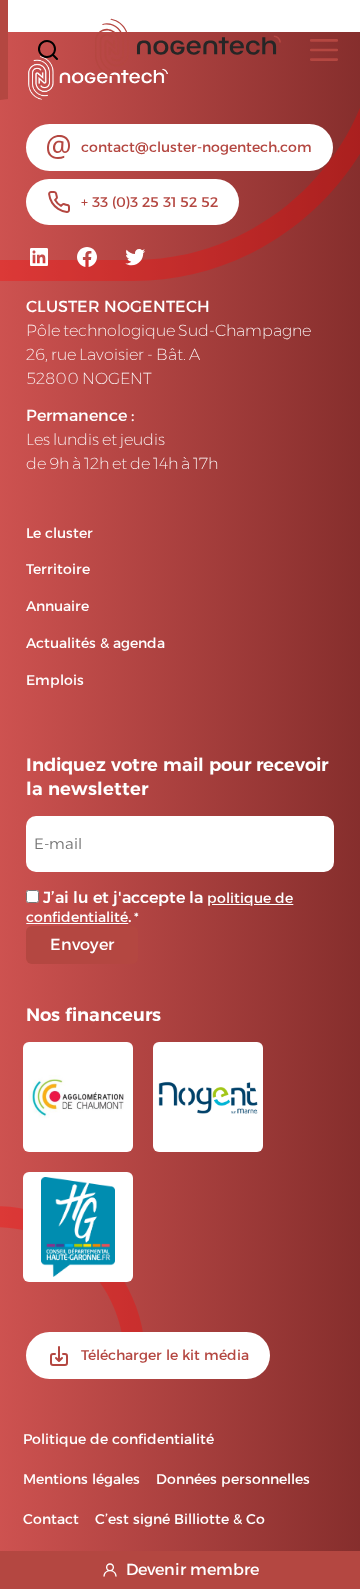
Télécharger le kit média (165, 1355)
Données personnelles (233, 1479)
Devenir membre (192, 1569)
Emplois (55, 680)
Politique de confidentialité (118, 1439)
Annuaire (57, 606)
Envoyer (82, 944)
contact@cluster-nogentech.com (196, 147)
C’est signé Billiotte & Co (180, 1519)
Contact (51, 1519)
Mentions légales (81, 1479)
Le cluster (59, 533)
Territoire (58, 569)
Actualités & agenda (95, 643)
